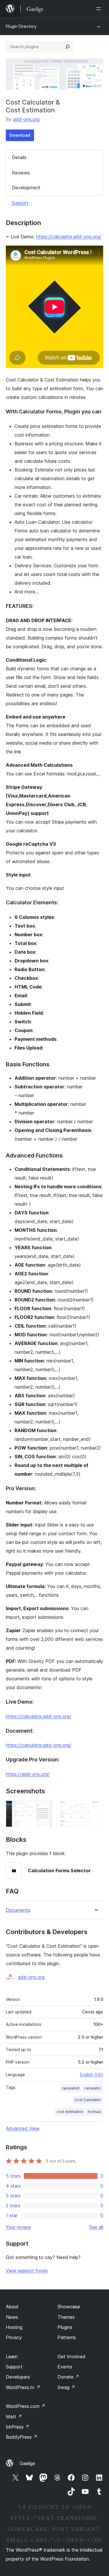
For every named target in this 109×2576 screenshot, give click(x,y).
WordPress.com (26, 2406)
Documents (18, 1910)
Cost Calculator (88, 2100)
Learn (12, 2357)
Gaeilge (27, 2463)
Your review (18, 2227)
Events (65, 2367)
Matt (14, 2417)
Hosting (14, 2327)
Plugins (65, 2327)
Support (20, 203)
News (12, 2317)
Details (19, 157)
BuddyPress (22, 2437)
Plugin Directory (21, 26)
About (12, 2307)
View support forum (27, 2271)
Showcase (69, 2307)
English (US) (92, 2074)
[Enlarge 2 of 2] (95, 1808)
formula (94, 2112)
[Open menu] (100, 9)
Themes (66, 2317)
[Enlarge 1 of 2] (44, 1808)
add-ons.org (26, 119)
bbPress (18, 2427)
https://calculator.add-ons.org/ (69, 237)
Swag (66, 2387)
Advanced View (23, 2128)
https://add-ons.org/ (28, 1774)
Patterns (67, 2337)
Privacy (14, 2337)
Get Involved (72, 2357)
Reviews (21, 173)
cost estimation (70, 2112)
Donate (68, 2377)
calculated (70, 2088)
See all (96, 2227)
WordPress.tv (23, 2387)
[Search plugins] (67, 47)
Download (20, 135)
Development (26, 188)
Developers (18, 2377)
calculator (92, 2088)
